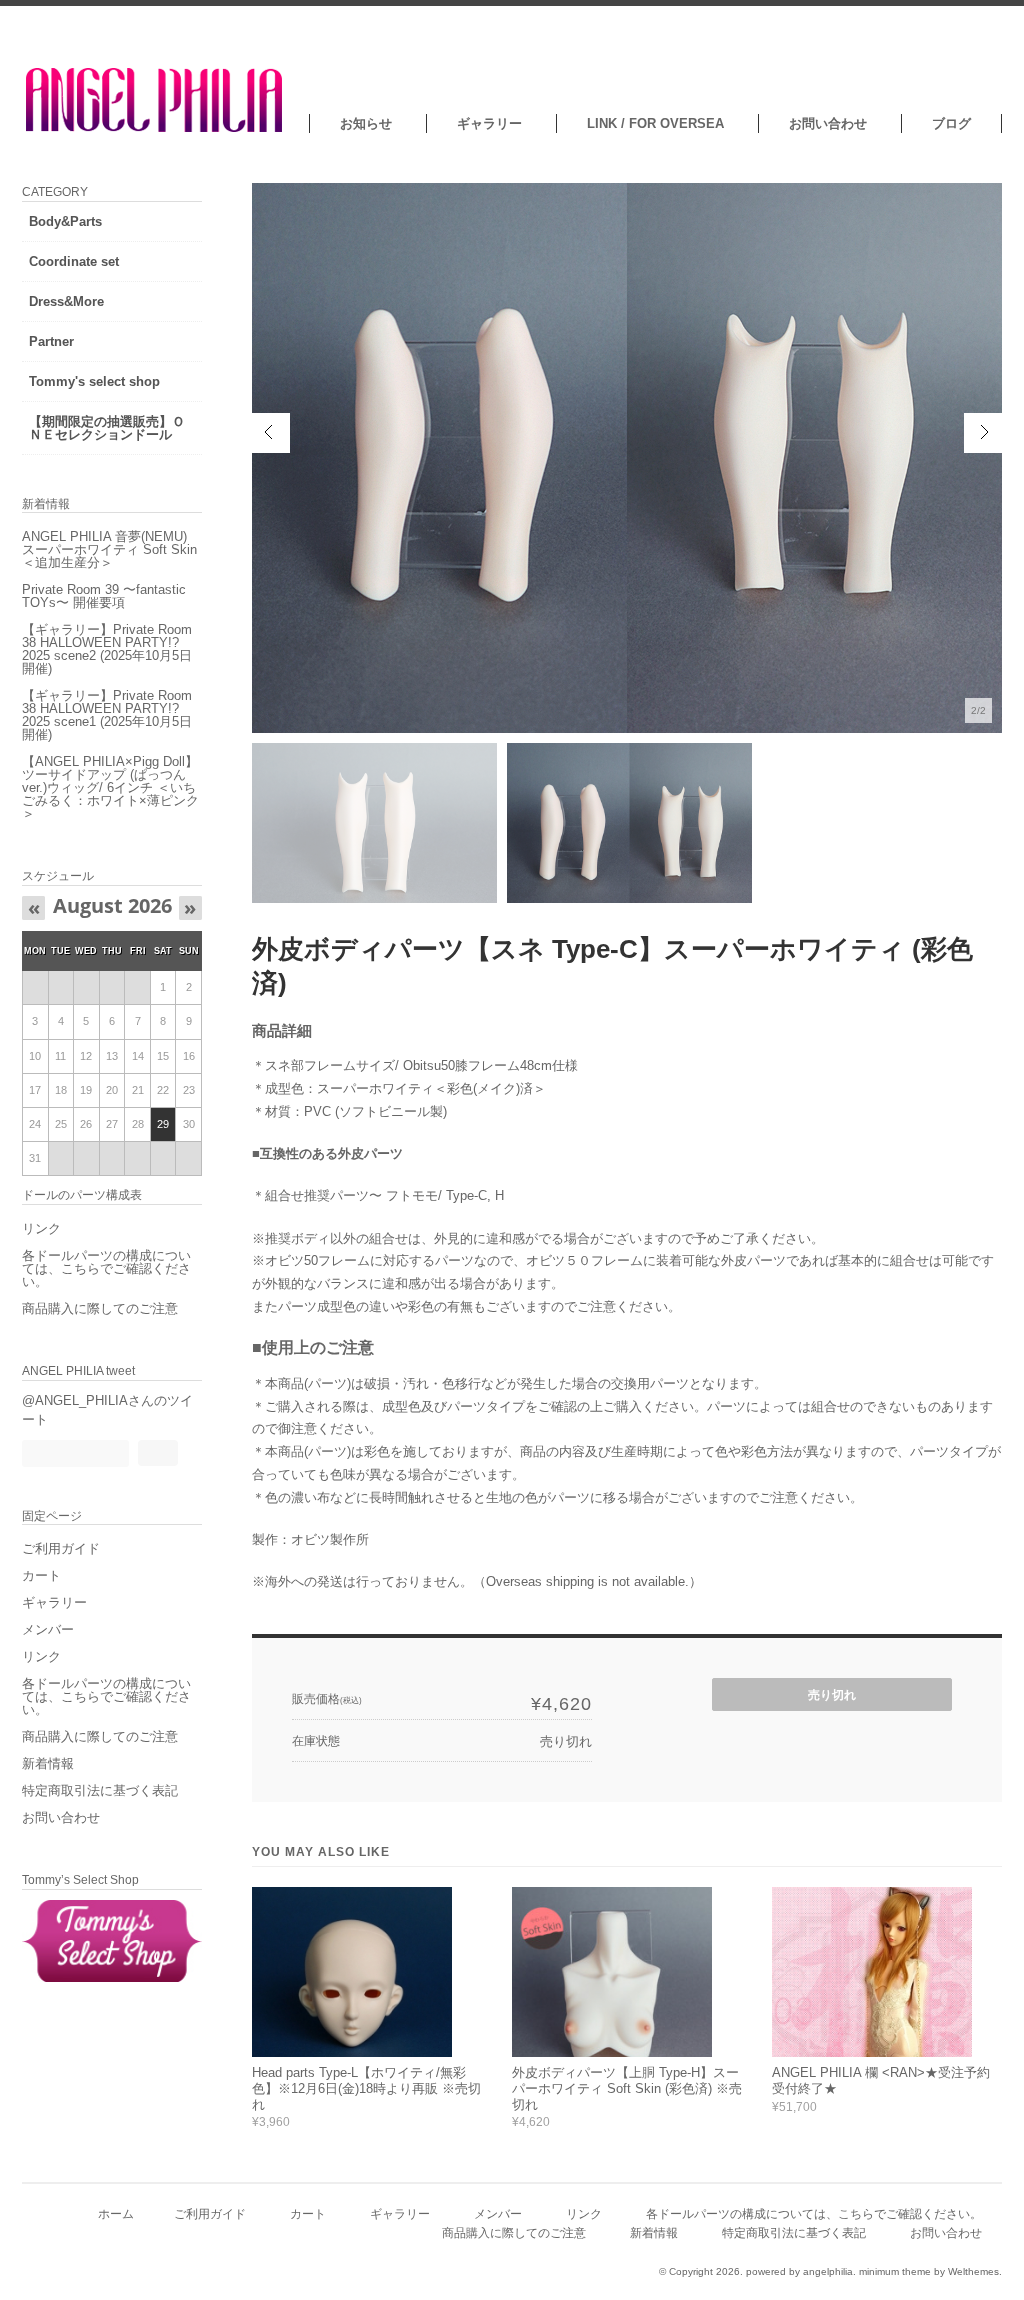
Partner (51, 341)
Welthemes (973, 2271)
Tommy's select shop (94, 381)
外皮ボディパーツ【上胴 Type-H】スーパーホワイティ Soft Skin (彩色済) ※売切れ (627, 2088)
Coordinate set (74, 261)
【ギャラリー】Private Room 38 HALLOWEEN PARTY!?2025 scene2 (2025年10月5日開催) (107, 649)
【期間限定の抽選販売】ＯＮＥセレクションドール (107, 428)
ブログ (951, 123)
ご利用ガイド (61, 1548)
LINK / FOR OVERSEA (655, 123)
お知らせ (366, 123)
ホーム (116, 2213)
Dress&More (66, 301)
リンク (41, 1228)
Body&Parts (65, 221)
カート (41, 1575)
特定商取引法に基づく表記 (100, 1790)
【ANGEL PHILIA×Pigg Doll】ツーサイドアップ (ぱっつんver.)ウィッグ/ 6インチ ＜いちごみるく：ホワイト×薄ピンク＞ (110, 787)
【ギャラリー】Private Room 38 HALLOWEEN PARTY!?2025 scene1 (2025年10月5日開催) (107, 715)
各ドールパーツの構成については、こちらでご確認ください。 (106, 1268)
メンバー (48, 1629)
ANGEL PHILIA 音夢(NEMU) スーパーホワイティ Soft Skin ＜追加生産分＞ (109, 549)
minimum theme (895, 2271)
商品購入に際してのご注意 (100, 1308)
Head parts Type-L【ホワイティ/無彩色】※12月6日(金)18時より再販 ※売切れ (366, 2088)
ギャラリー (489, 123)
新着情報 (48, 1763)
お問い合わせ (828, 123)
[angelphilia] (156, 128)
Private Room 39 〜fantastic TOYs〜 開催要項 (104, 596)
